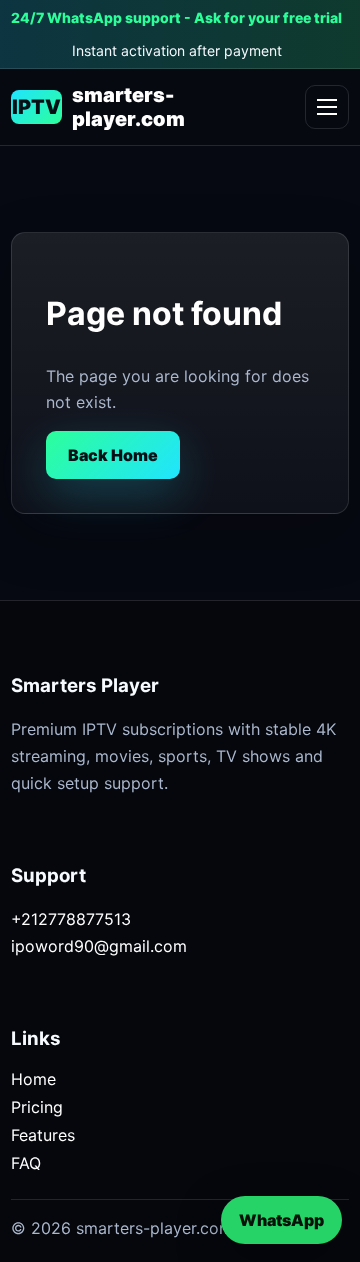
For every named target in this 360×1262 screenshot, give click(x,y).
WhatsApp (281, 1220)
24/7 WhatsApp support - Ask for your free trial (176, 17)
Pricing (37, 1107)
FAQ (26, 1163)
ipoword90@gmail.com (99, 946)
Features (43, 1135)
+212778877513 (71, 919)
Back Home (113, 455)
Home (33, 1079)
